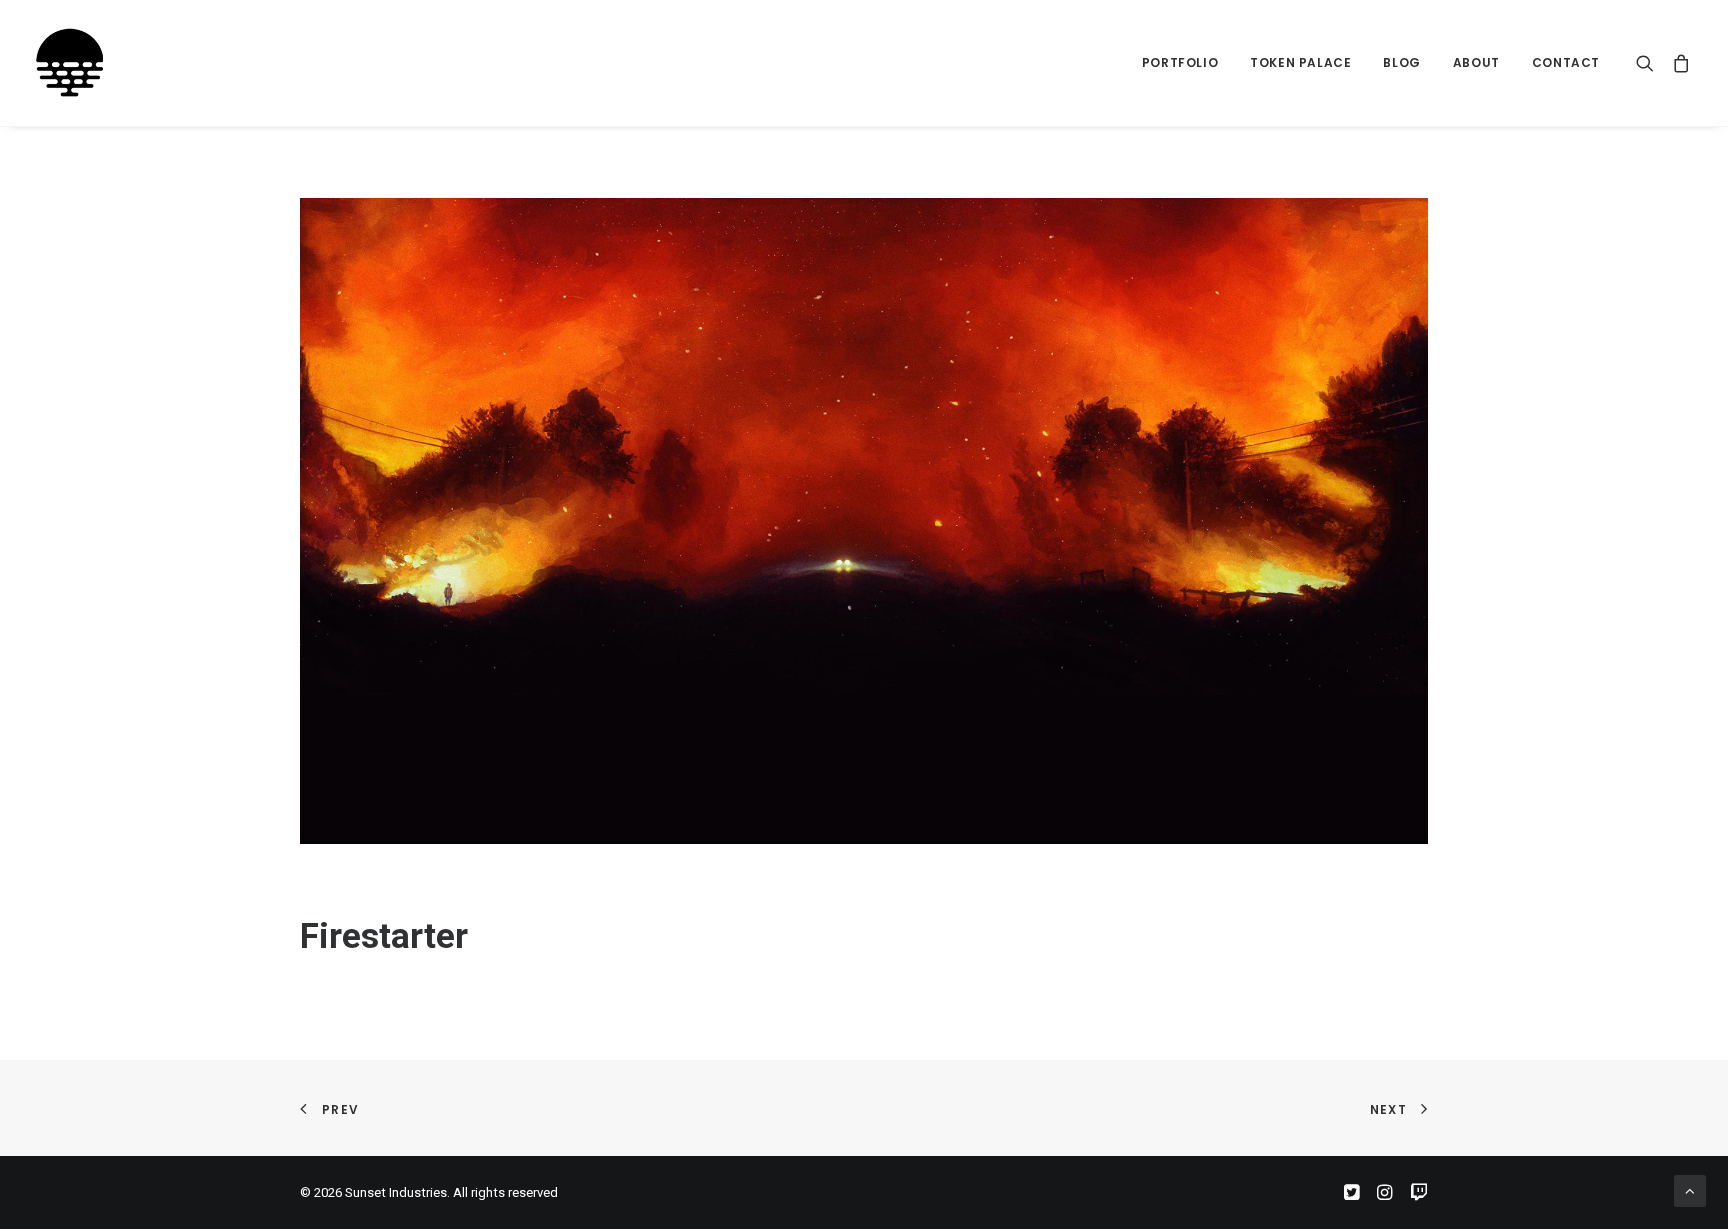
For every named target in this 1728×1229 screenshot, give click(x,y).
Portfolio (1180, 62)
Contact (1566, 62)
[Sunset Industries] (70, 63)
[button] (1649, 63)
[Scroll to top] (1690, 1190)
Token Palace (1300, 62)
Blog (1401, 62)
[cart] (1677, 63)
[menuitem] (1180, 63)
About (1476, 62)
